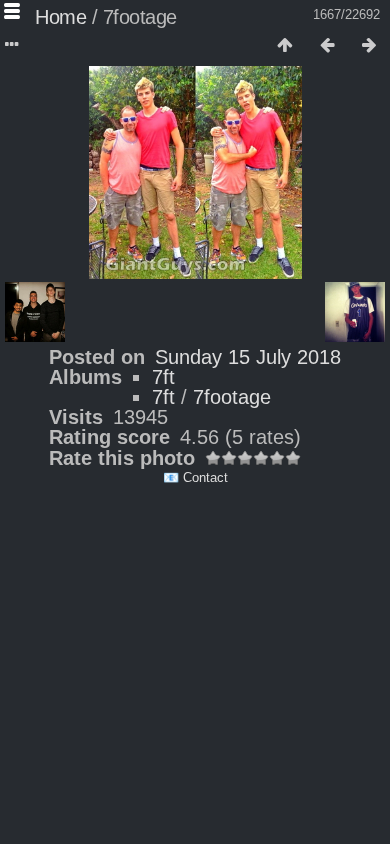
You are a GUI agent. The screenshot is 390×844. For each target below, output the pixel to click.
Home (60, 17)
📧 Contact (195, 477)
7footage (232, 397)
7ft (163, 377)
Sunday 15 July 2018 (248, 357)
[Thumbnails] (285, 46)
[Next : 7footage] (369, 46)
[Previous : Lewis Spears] (327, 46)
